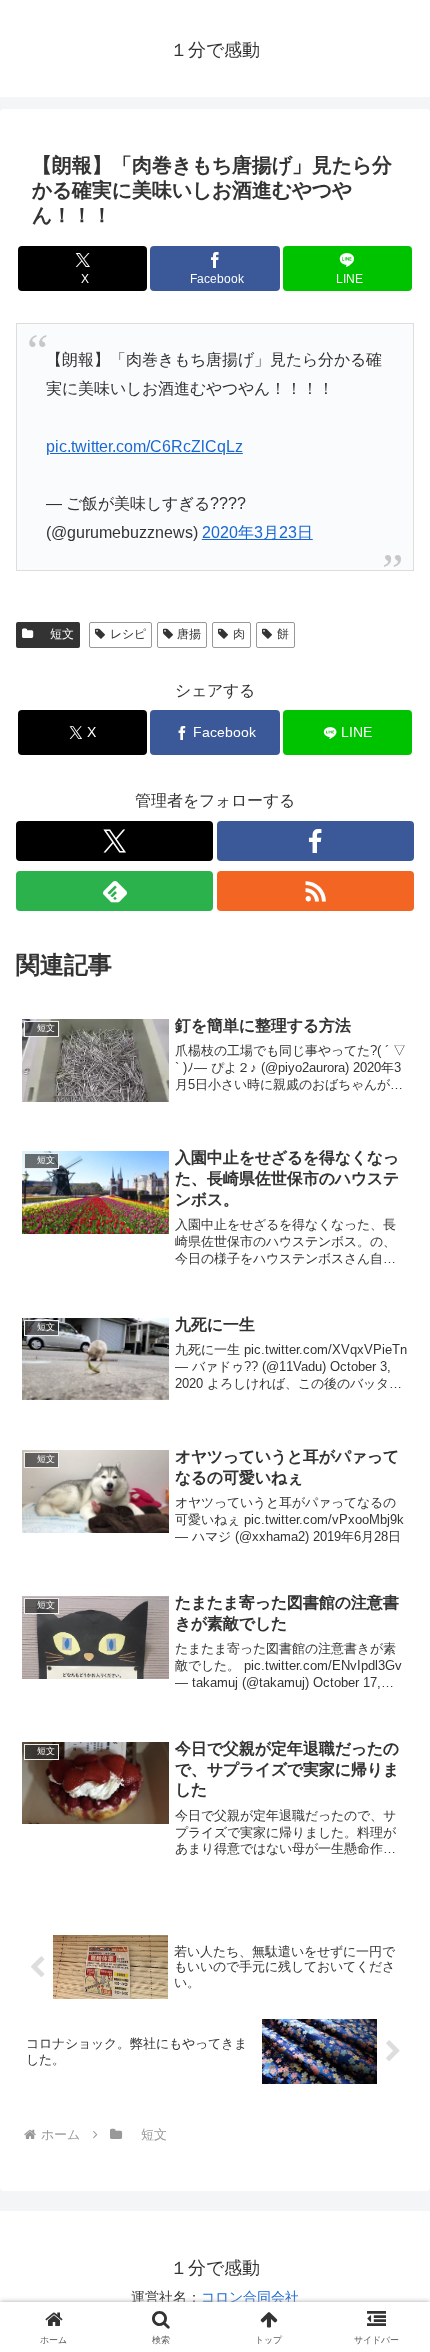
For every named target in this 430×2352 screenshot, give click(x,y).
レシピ (128, 634)
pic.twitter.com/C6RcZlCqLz (144, 446)
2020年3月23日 (257, 532)
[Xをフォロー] (114, 841)
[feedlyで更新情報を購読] (114, 891)
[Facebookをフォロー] (315, 841)
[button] (388, 2327)
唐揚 (189, 634)
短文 (56, 634)
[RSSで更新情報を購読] (315, 891)
